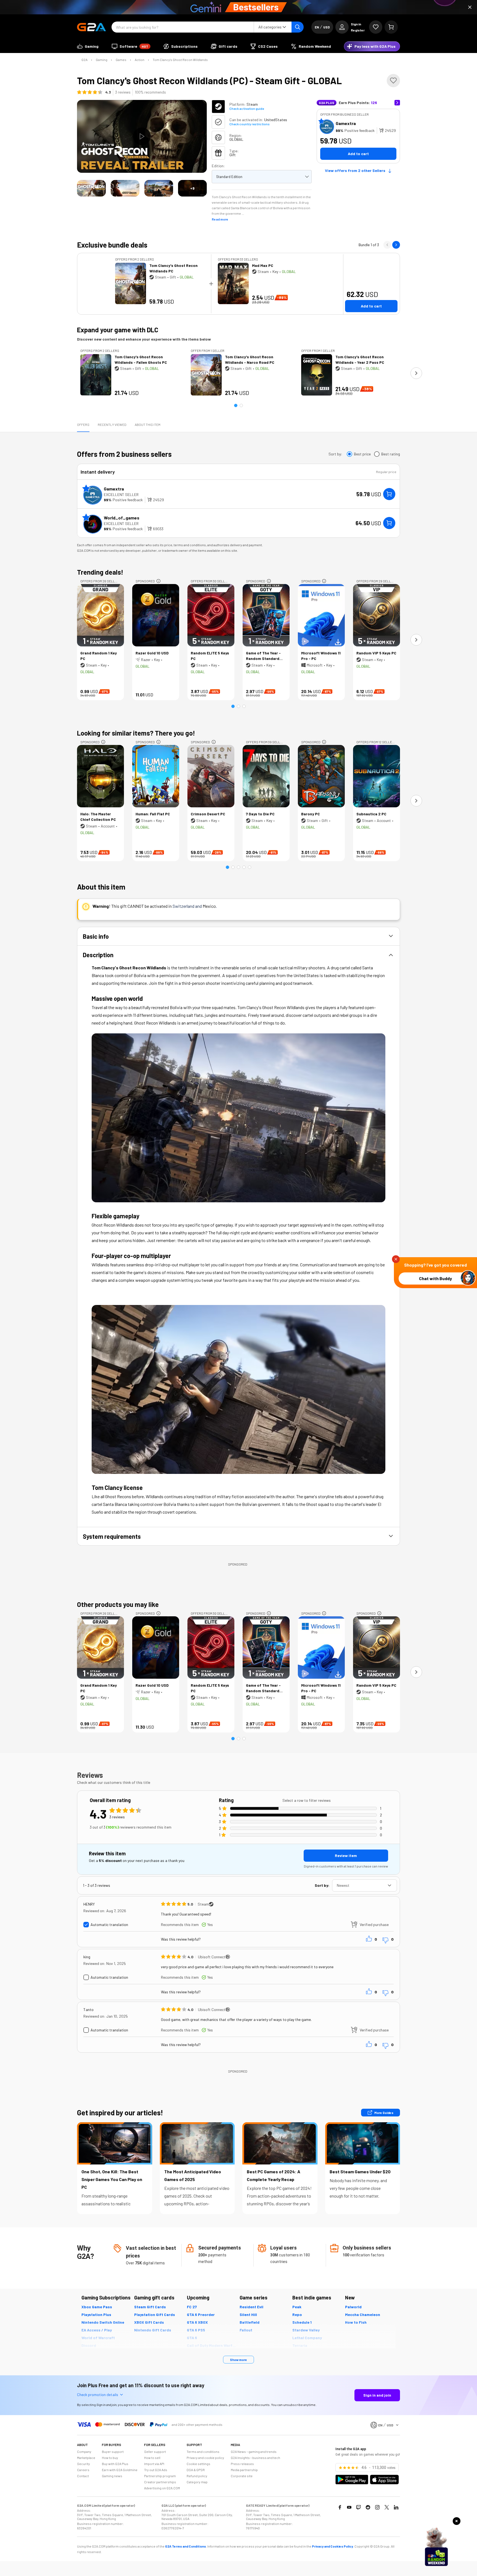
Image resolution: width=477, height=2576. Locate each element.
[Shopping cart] (391, 27)
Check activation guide (247, 108)
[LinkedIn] (396, 2507)
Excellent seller (121, 494)
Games (121, 60)
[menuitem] (88, 46)
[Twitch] (359, 2507)
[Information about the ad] (158, 581)
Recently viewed (112, 425)
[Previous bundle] (387, 245)
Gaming (102, 60)
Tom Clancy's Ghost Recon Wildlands (180, 60)
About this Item (148, 425)
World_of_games (122, 518)
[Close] (470, 7)
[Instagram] (377, 2507)
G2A (84, 60)
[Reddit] (368, 2507)
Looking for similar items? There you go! (136, 733)
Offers (83, 425)
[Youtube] (349, 2507)
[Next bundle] (396, 245)
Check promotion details (98, 2395)
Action (140, 60)
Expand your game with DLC (118, 330)
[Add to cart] (389, 494)
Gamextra (346, 123)
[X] (387, 2507)
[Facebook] (340, 2507)
